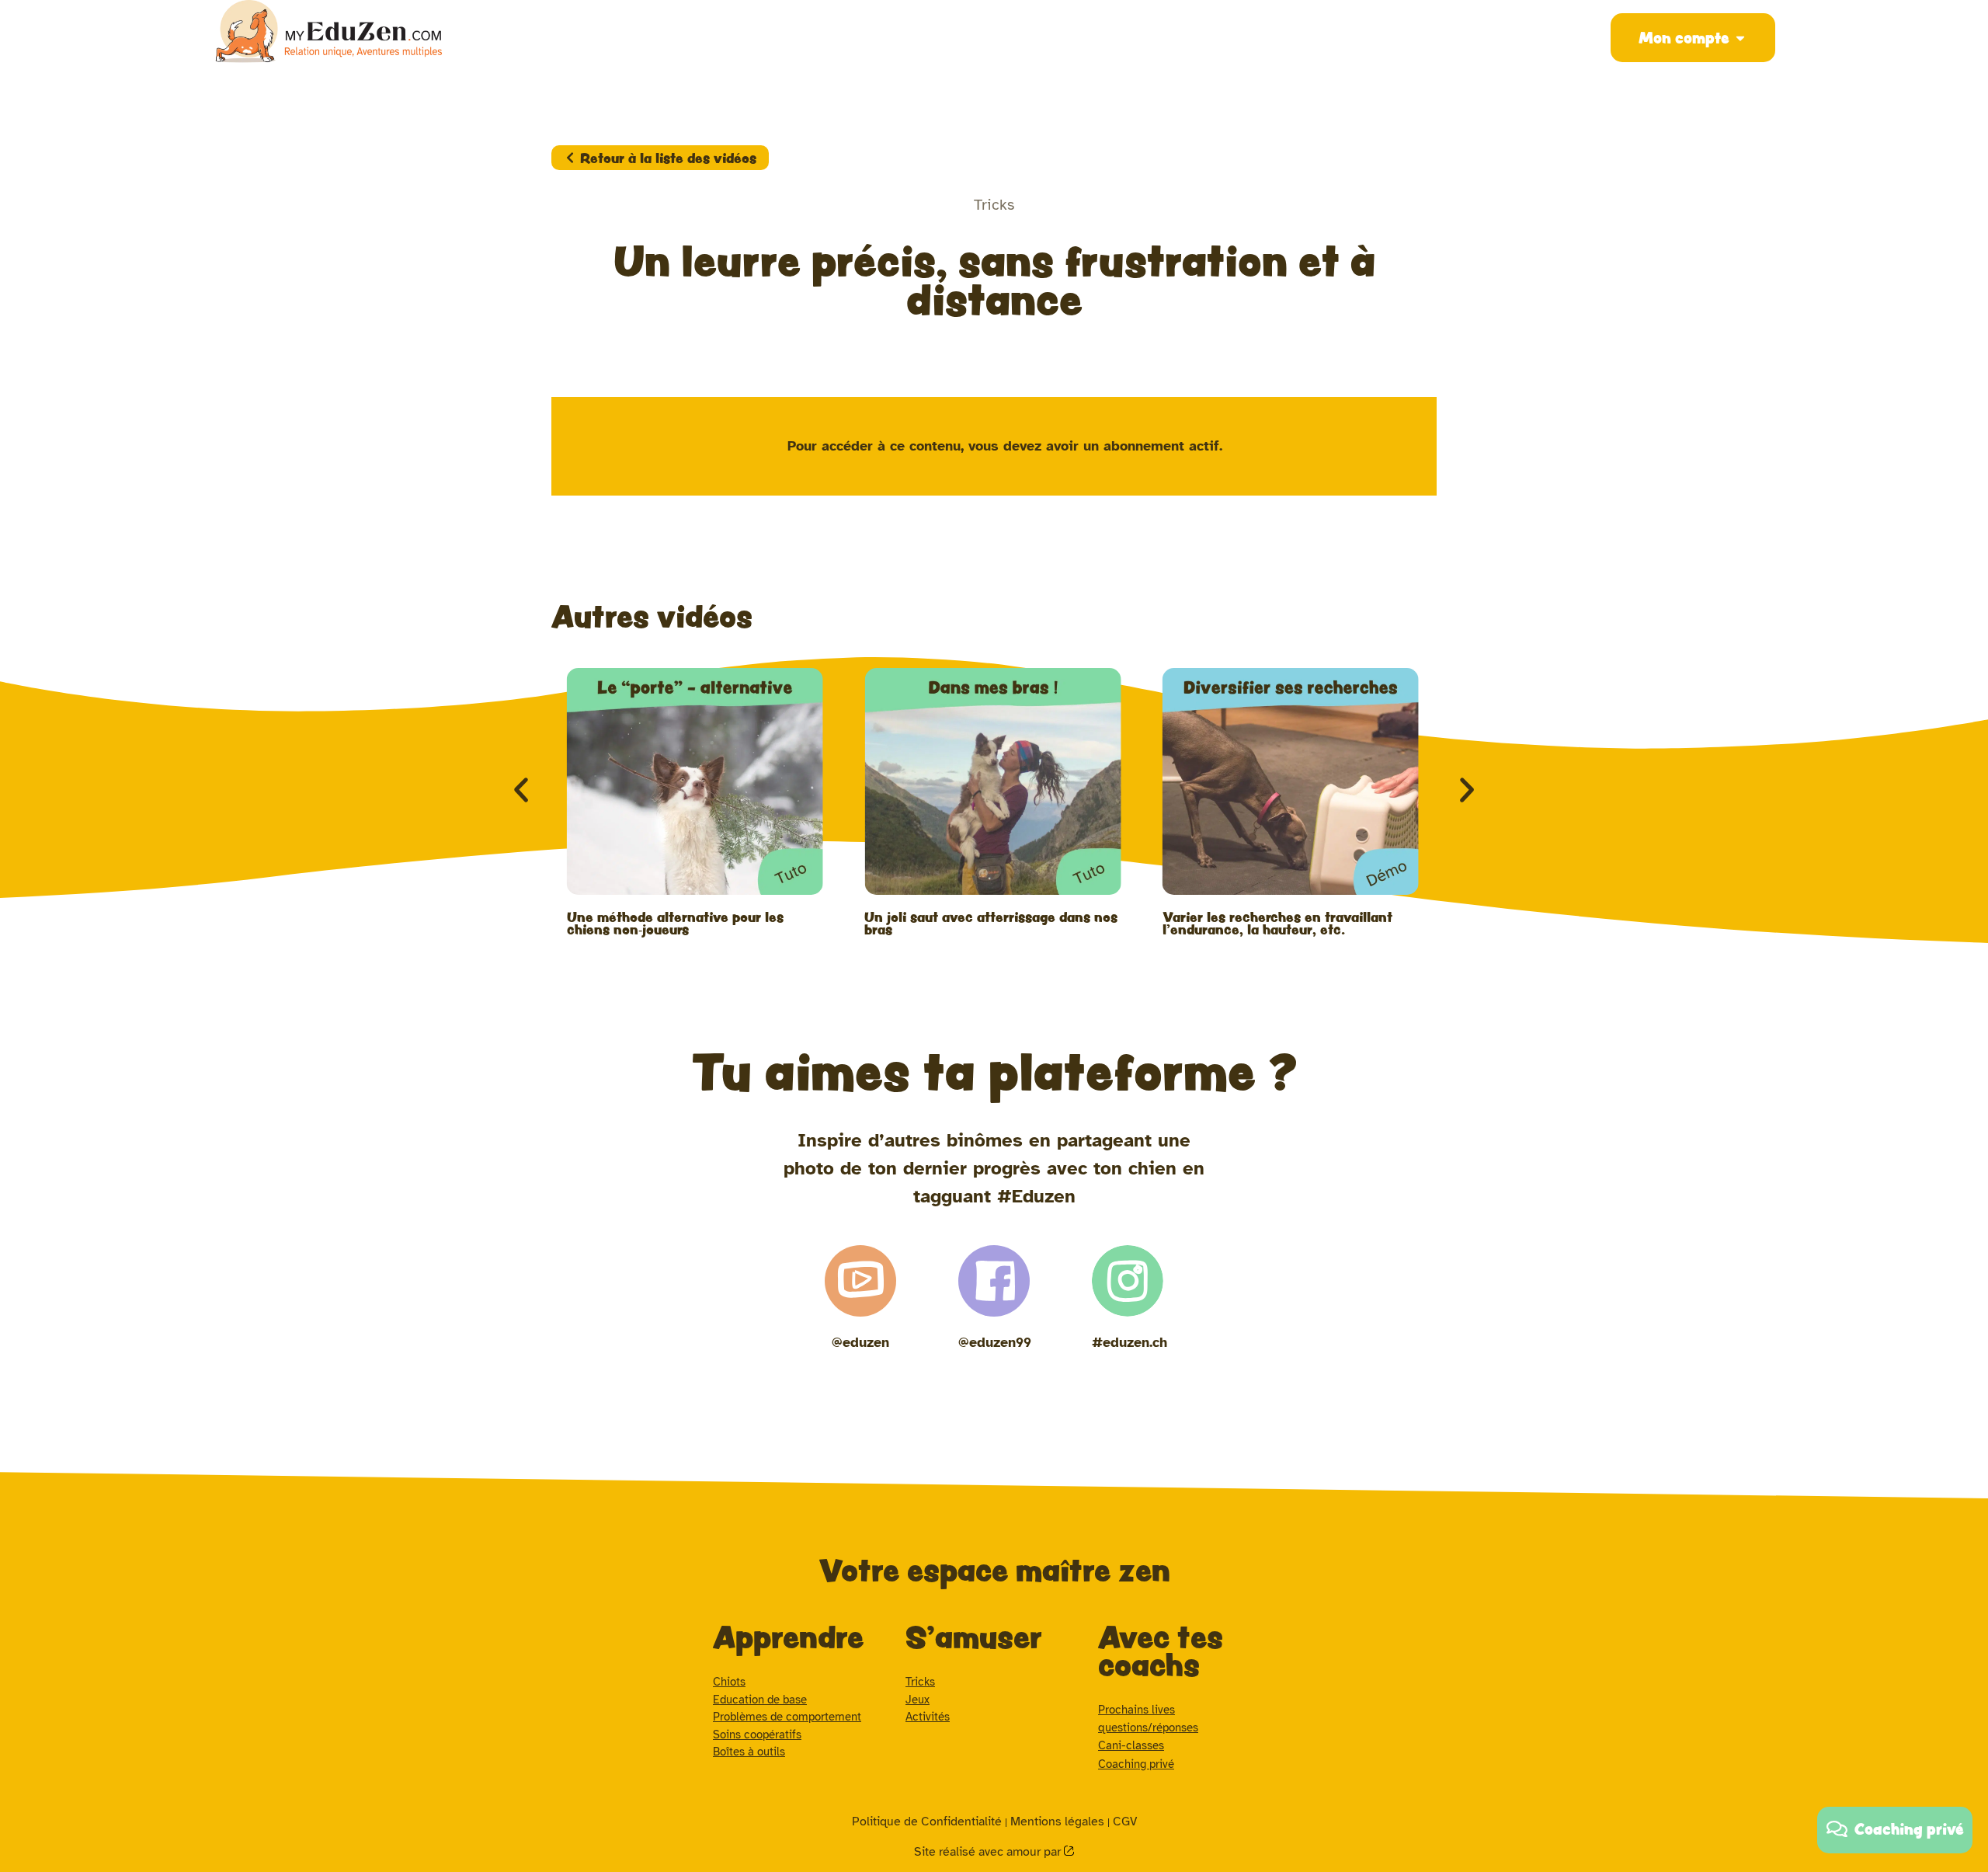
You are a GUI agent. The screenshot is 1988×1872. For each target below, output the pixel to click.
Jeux (918, 1700)
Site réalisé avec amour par (989, 1852)
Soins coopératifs (757, 1735)
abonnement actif (1161, 446)
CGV (1125, 1822)
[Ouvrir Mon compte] (1740, 38)
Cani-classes (1131, 1745)
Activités (928, 1717)
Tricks (920, 1682)
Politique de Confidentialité (927, 1822)
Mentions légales (1057, 1822)
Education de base (760, 1700)
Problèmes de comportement (787, 1717)
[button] (521, 790)
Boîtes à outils (749, 1752)
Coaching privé (1136, 1764)
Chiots (729, 1682)
